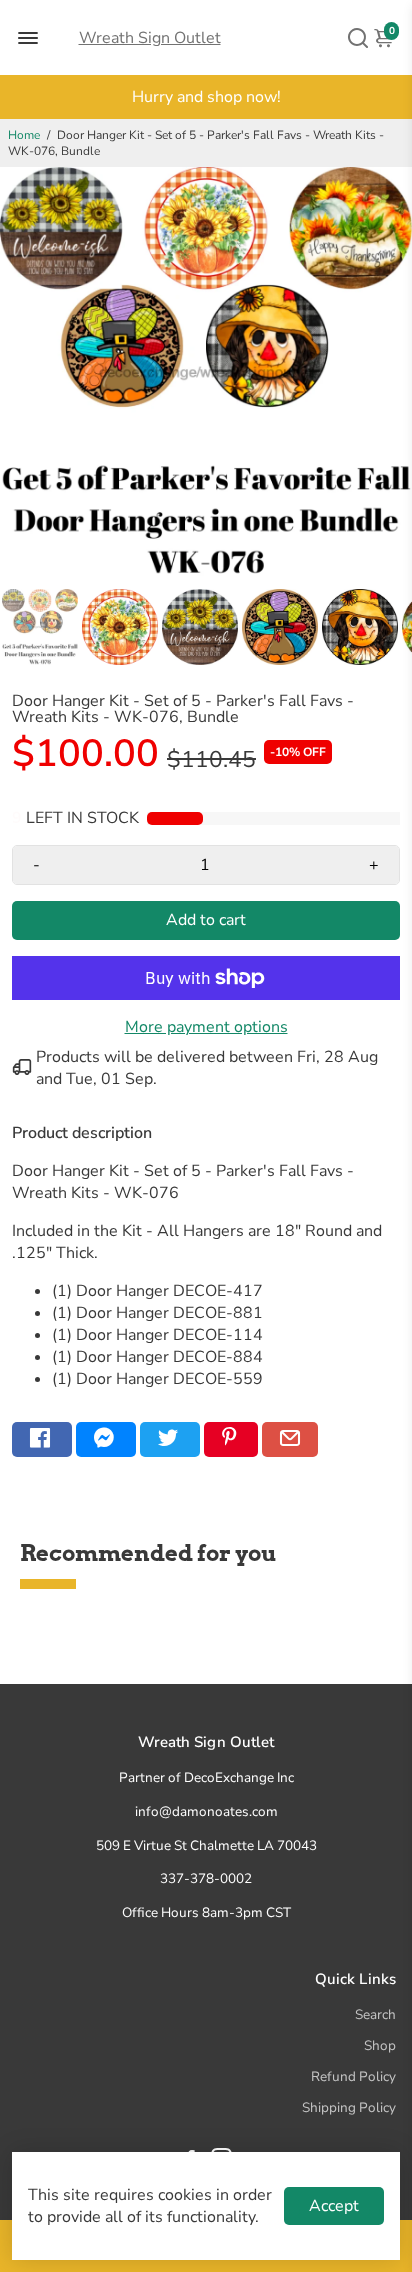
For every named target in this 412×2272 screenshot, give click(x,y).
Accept (334, 2206)
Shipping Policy (349, 2107)
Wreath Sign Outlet (150, 38)
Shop (380, 2045)
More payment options (206, 1027)
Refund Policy (353, 2076)
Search (375, 2014)
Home (24, 135)
